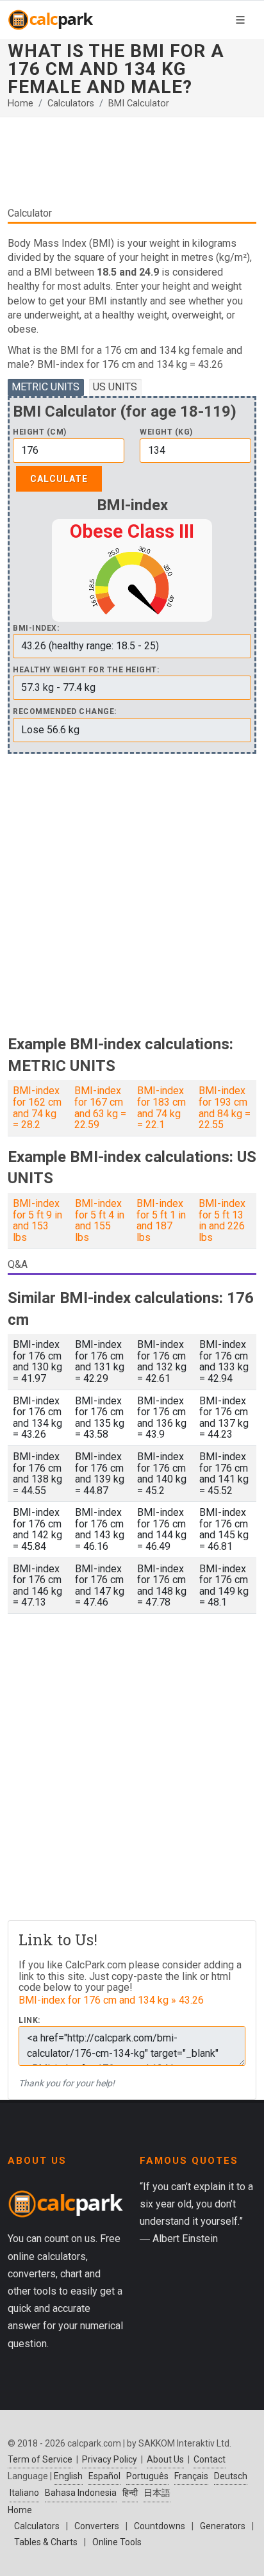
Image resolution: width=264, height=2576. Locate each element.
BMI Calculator (139, 104)
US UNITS (115, 387)
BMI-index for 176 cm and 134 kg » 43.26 (111, 2000)
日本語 (157, 2493)
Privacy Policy (110, 2459)
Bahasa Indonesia (81, 2493)
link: (29, 2021)
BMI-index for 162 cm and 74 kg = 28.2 (37, 1108)
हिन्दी (130, 2493)
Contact (210, 2459)
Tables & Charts (46, 2542)
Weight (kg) (166, 432)
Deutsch (231, 2476)
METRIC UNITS (45, 387)
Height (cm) (40, 432)
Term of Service (40, 2459)
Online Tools (117, 2542)
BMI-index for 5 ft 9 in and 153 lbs (37, 1220)
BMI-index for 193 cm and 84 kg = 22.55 (225, 1108)
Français (191, 2476)
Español (104, 2476)
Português (147, 2476)
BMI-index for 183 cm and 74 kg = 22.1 (161, 1108)
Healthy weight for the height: (86, 670)
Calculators (71, 104)
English (68, 2476)
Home (21, 104)
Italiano (24, 2493)
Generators (223, 2526)
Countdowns (160, 2526)
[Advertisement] (132, 167)
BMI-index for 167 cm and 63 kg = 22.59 (100, 1108)
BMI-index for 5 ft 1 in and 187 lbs (161, 1220)
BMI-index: (36, 628)
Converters (97, 2526)
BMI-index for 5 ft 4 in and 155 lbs (100, 1220)
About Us (165, 2459)
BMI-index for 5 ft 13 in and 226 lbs (222, 1220)
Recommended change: (65, 712)
